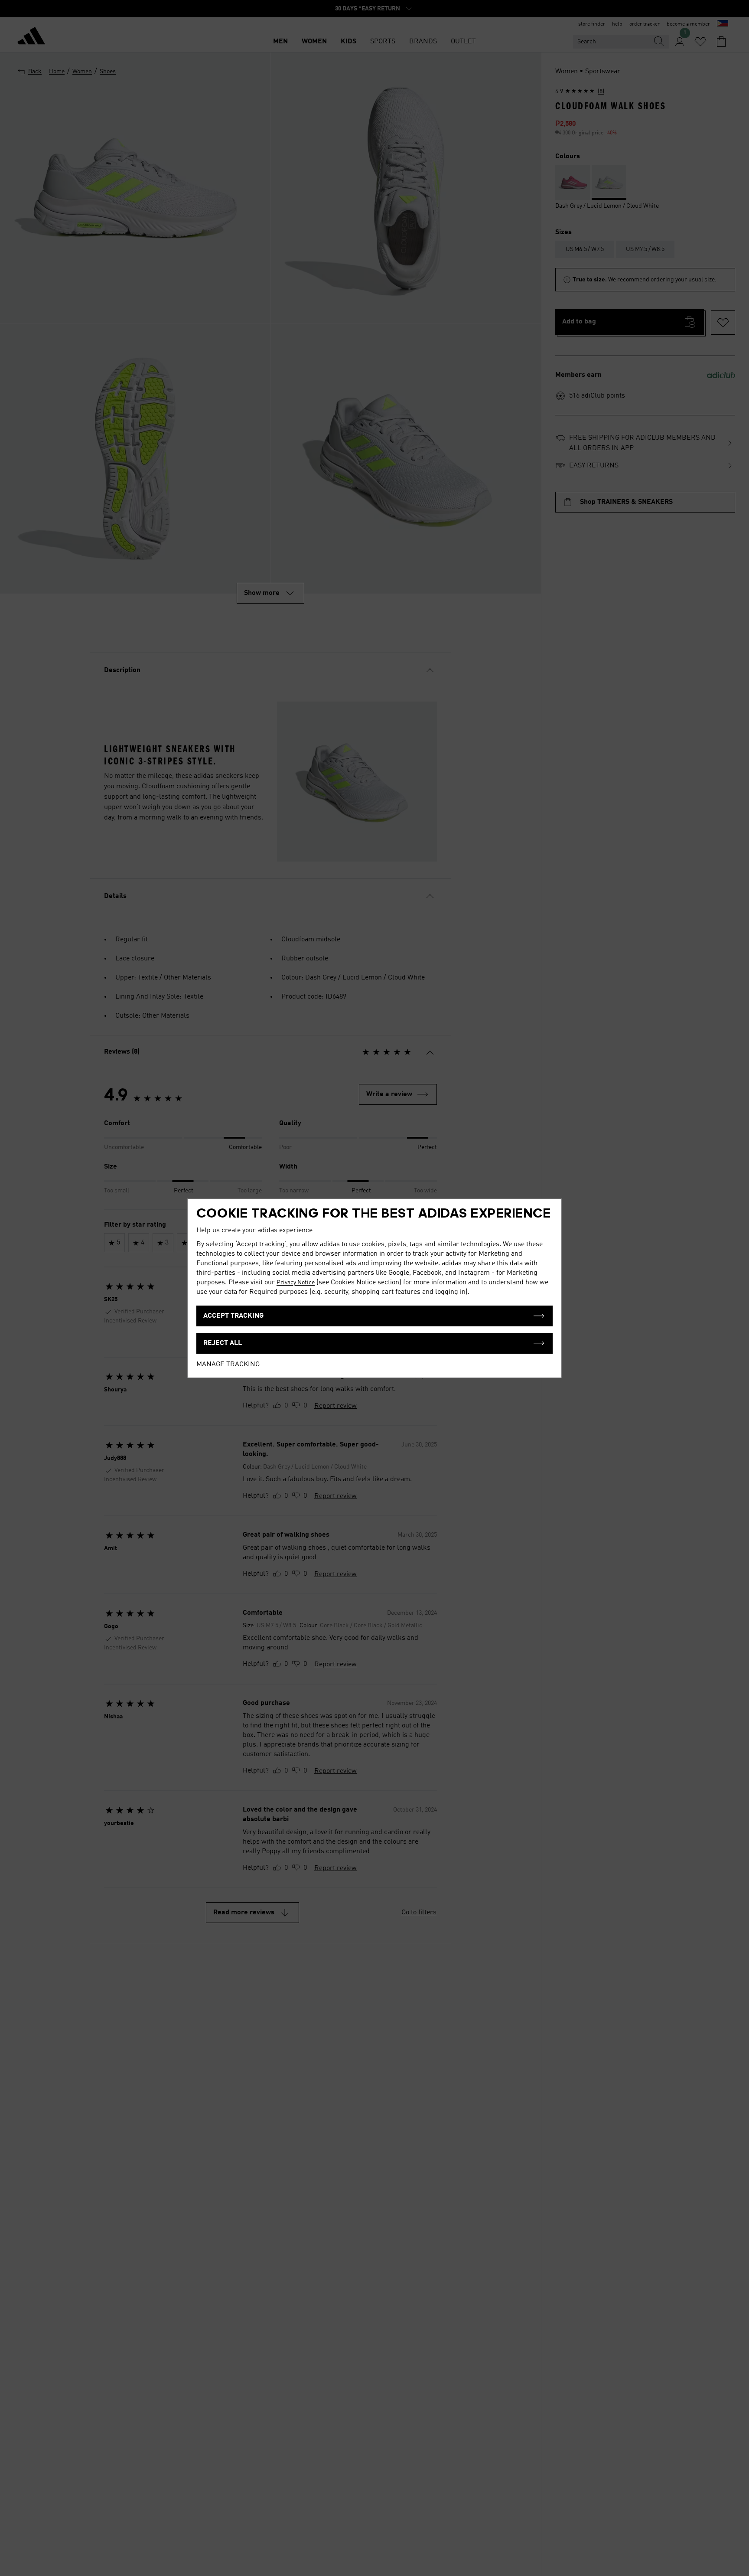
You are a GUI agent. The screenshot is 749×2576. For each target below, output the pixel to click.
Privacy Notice (296, 1283)
